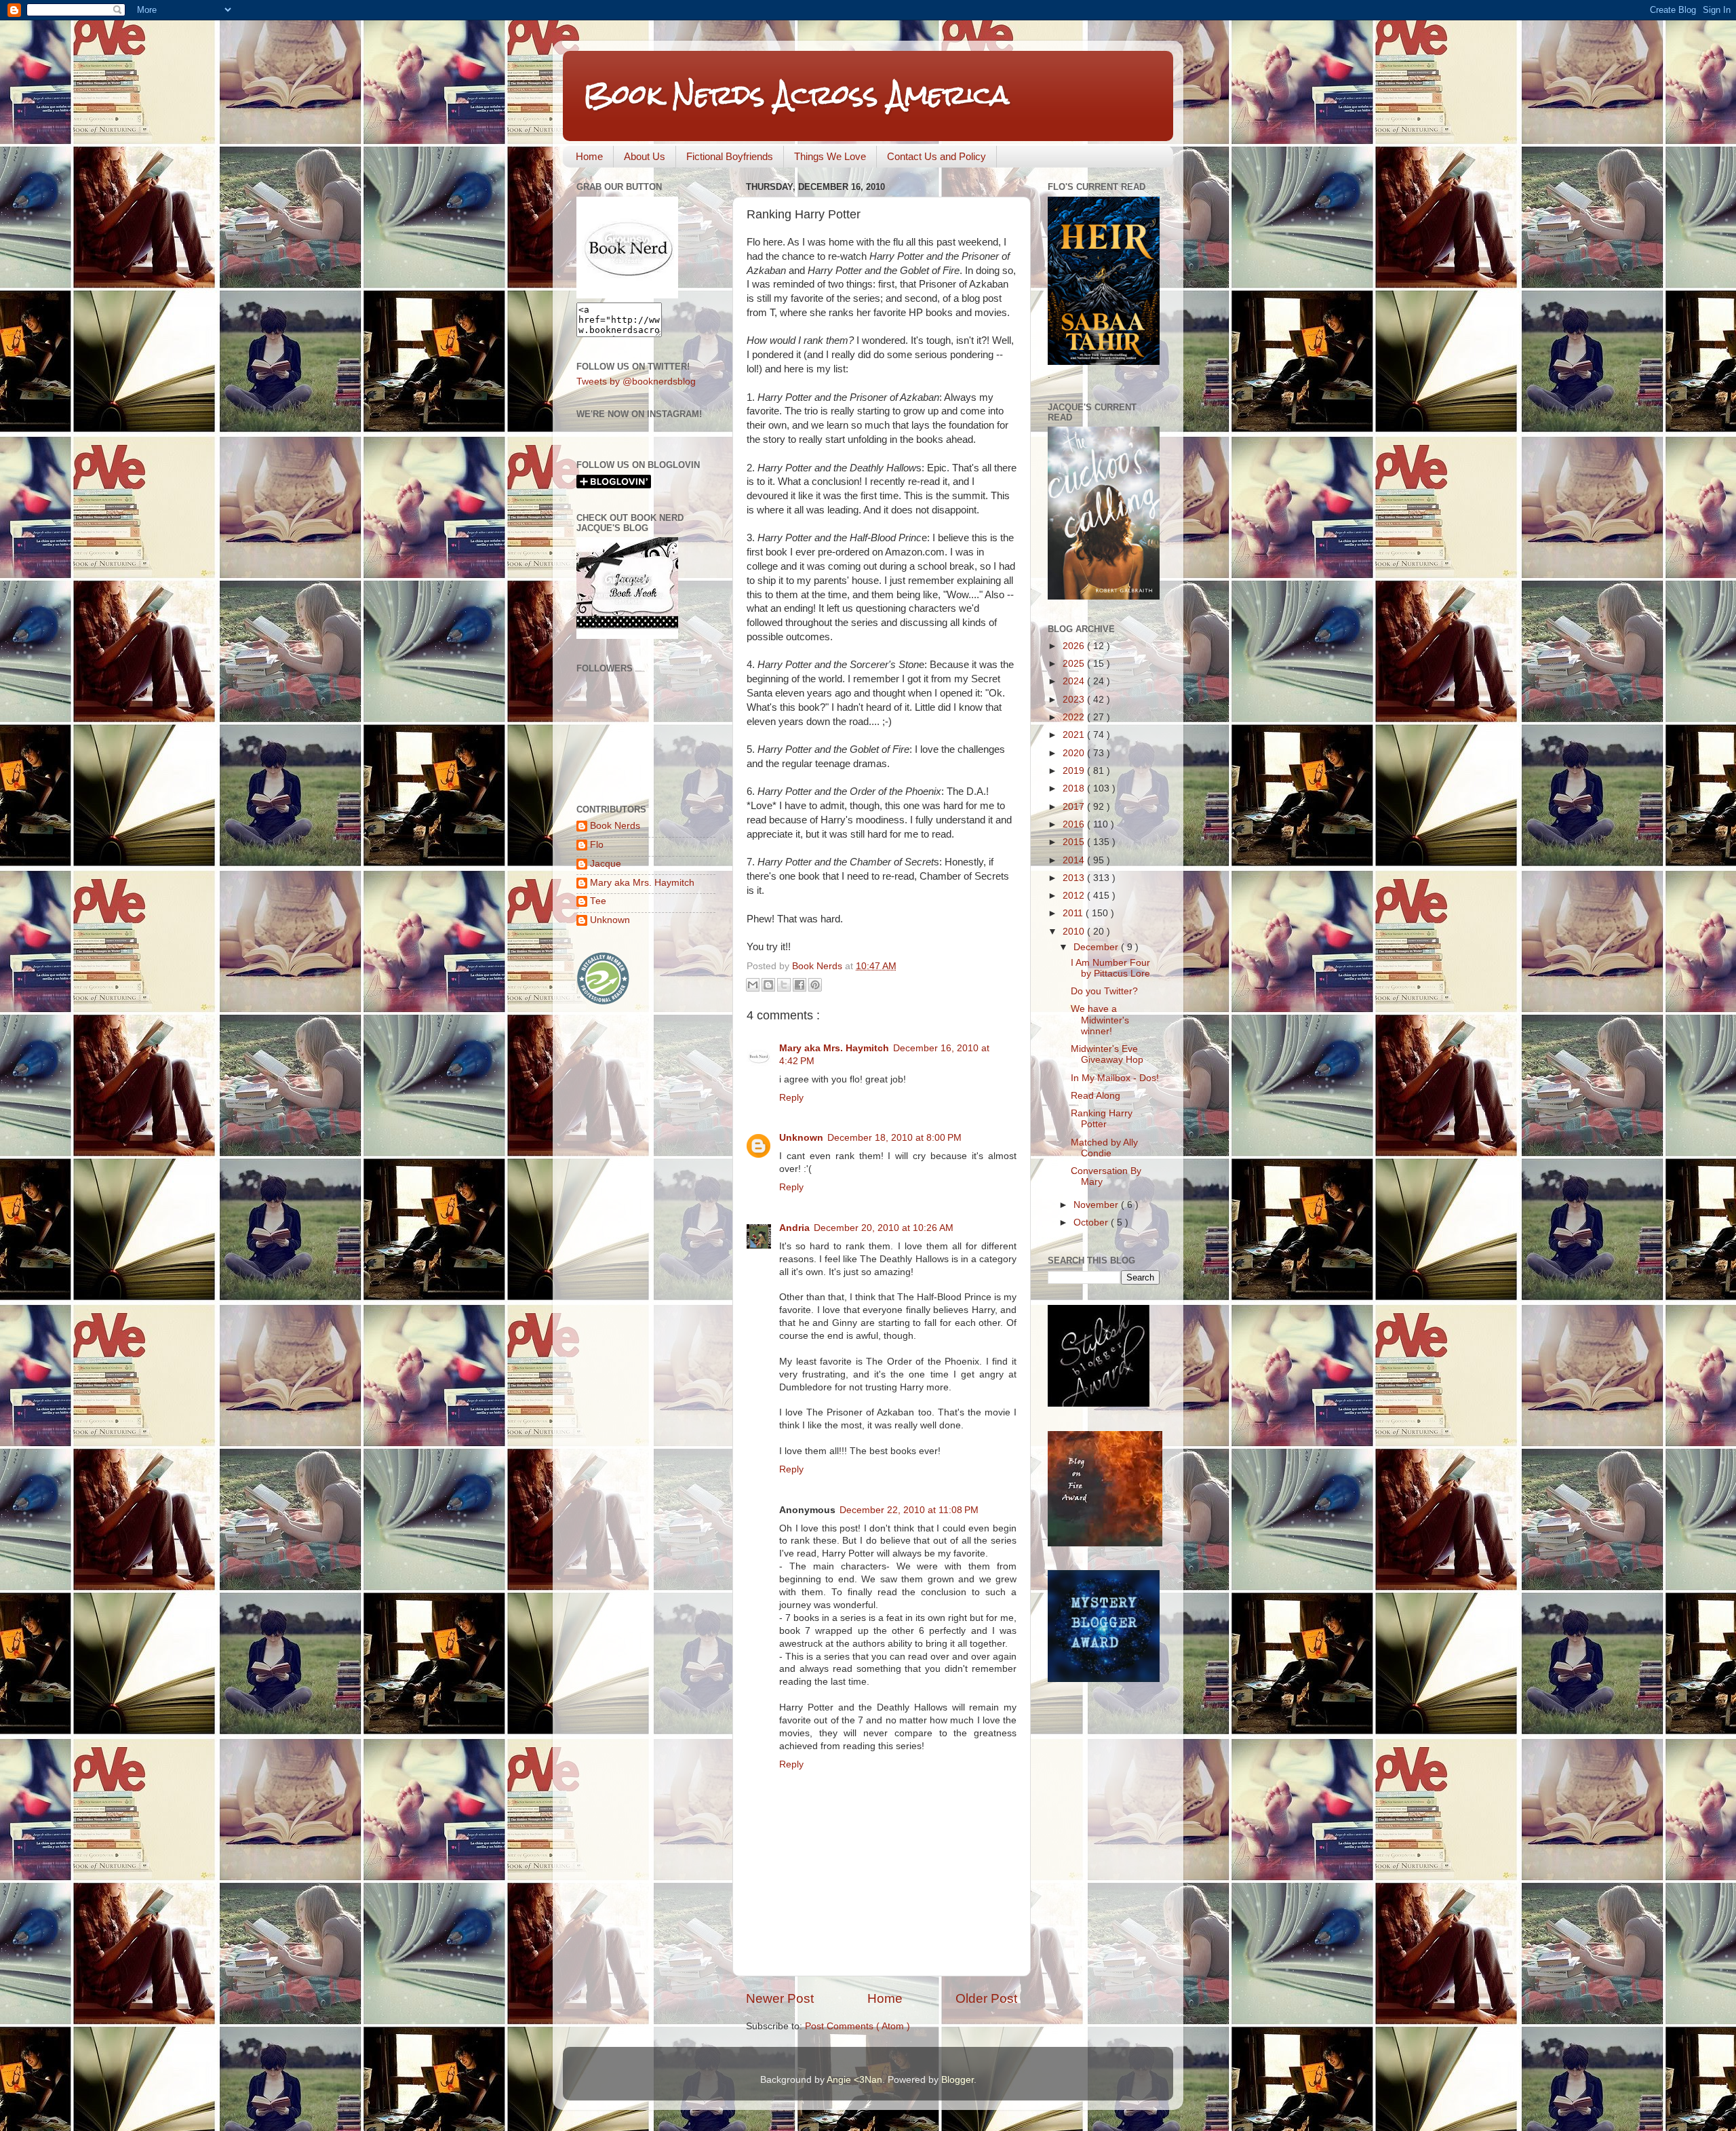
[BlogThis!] (768, 985)
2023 (1075, 700)
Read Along (1096, 1096)
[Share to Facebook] (800, 985)
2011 (1074, 913)
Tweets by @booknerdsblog (636, 382)
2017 (1075, 807)
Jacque (606, 864)
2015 (1075, 842)
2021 (1075, 735)
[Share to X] (784, 985)
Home (589, 156)
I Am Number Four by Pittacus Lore (1110, 968)
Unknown (801, 1138)
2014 (1075, 860)
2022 (1075, 717)
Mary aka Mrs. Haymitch (834, 1048)
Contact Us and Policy (936, 156)
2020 (1075, 753)
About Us (645, 156)
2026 (1075, 646)
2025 (1075, 664)
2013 (1075, 878)
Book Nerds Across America (796, 95)
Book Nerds (615, 826)
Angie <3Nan (854, 2080)
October (1092, 1223)
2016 (1075, 824)
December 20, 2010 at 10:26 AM (884, 1228)
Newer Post (780, 1998)
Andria (794, 1228)
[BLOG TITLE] (627, 295)
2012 (1075, 896)
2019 (1075, 771)
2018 (1075, 788)
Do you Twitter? (1104, 991)
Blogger (958, 2080)
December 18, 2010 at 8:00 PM (894, 1138)
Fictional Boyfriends (730, 156)
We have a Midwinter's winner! (1100, 1020)
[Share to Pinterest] (815, 985)
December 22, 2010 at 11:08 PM (909, 1510)
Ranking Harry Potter (1102, 1119)
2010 (1075, 932)
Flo (597, 845)
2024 (1075, 681)
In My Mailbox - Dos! (1115, 1078)
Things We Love (830, 156)
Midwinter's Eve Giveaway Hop (1107, 1054)
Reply (791, 1098)
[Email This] (753, 985)
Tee (598, 901)
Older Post (986, 1998)
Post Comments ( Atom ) (857, 2026)
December (1097, 947)
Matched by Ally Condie (1104, 1148)
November (1097, 1205)
